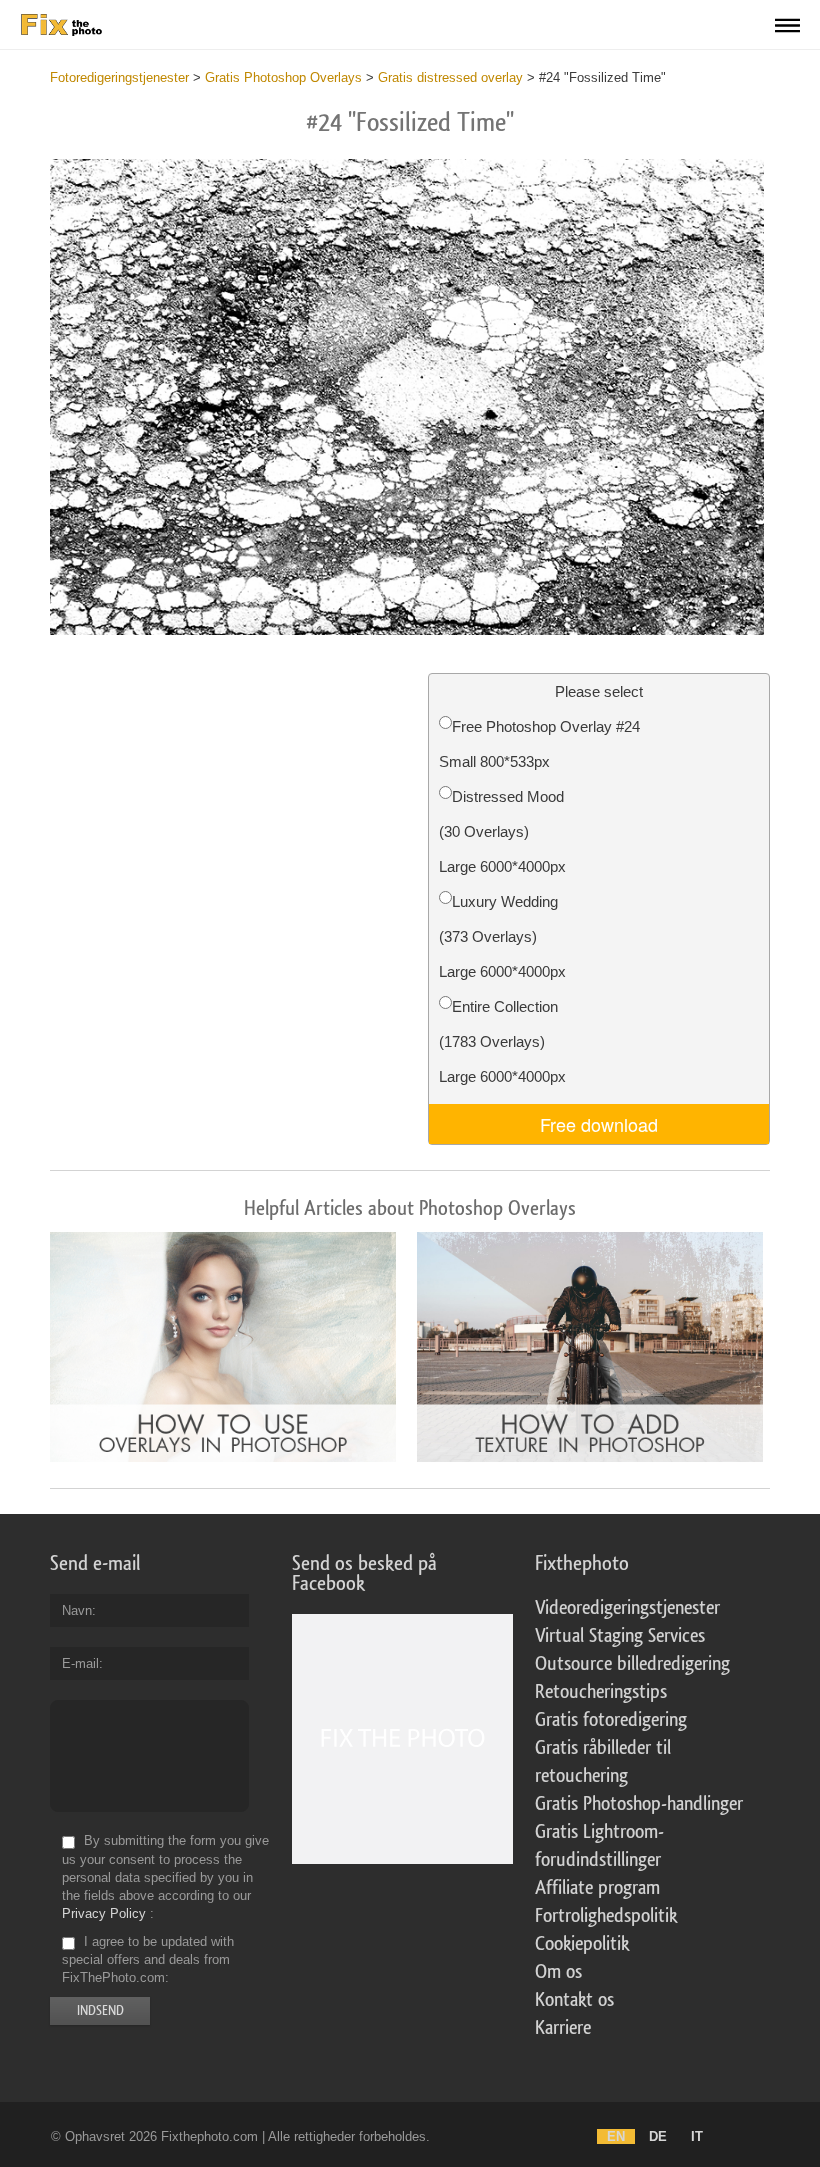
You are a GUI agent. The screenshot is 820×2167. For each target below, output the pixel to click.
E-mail (80, 1663)
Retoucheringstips (601, 1692)
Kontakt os (574, 2000)
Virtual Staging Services (620, 1636)
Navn (77, 1610)
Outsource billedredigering (632, 1664)
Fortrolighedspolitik (606, 1916)
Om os (558, 1972)
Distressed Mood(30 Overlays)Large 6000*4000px (502, 831)
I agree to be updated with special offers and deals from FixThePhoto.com (148, 1959)
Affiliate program (597, 1888)
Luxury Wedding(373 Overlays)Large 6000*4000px (502, 936)
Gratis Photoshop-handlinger (639, 1804)
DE (658, 2136)
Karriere (563, 2028)
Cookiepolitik (582, 1944)
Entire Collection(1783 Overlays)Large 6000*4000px (502, 1041)
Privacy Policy (104, 1913)
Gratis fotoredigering (611, 1720)
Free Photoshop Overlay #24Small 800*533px (539, 744)
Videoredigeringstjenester (627, 1608)
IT (697, 2136)
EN (616, 2136)
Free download (599, 1124)
